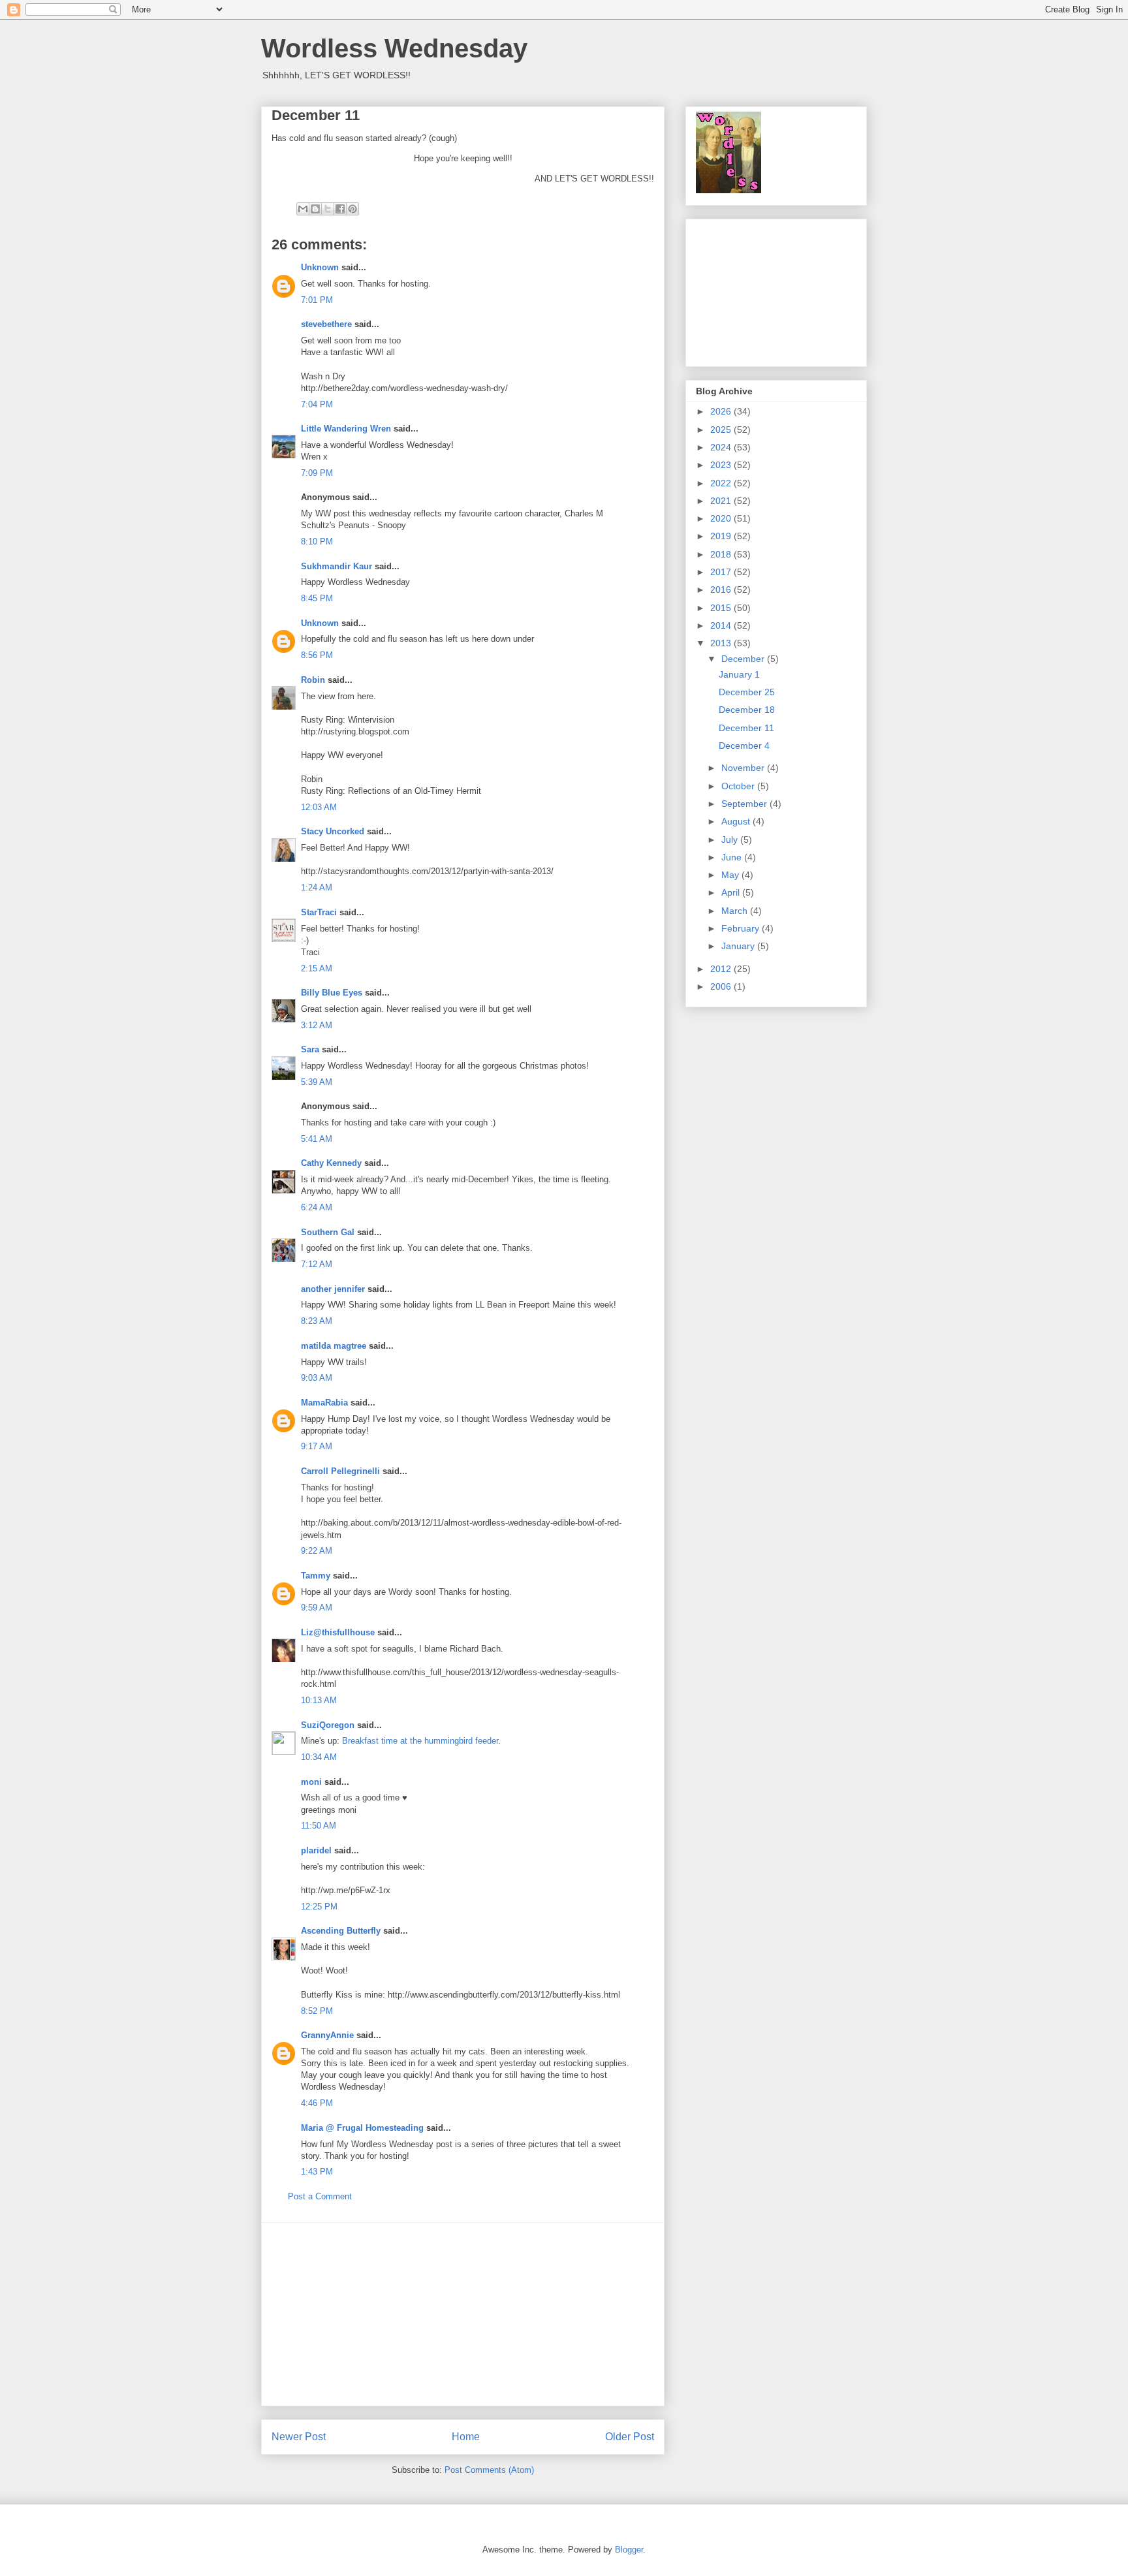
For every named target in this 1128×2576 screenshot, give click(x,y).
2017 (722, 572)
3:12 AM (317, 1025)
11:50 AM (319, 1826)
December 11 (746, 728)
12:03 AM (319, 807)
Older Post (630, 2437)
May (731, 875)
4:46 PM (317, 2103)
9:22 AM (317, 1551)
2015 (722, 608)
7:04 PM (317, 404)
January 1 (739, 674)
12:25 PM (319, 1907)
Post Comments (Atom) (489, 2470)
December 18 (747, 710)
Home (466, 2437)
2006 (722, 986)
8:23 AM (317, 1321)
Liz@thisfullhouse (338, 1632)
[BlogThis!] (315, 209)
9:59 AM (317, 1608)
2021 (722, 501)
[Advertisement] (463, 2314)
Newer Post (299, 2437)
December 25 (747, 692)
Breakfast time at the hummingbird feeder (420, 1741)
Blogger (629, 2550)
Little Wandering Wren (346, 429)
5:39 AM (317, 1082)
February (742, 928)
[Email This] (303, 209)
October (739, 786)
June (733, 857)
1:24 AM (317, 887)
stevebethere (326, 324)
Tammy (316, 1576)
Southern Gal (328, 1232)
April (732, 892)
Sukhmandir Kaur (337, 566)
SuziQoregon (328, 1725)
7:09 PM (317, 473)
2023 (722, 465)
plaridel (316, 1850)
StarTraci (319, 912)
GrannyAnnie (327, 2035)
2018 (722, 554)
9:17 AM (317, 1446)
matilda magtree (334, 1346)
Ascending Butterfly (341, 1931)
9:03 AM (317, 1378)
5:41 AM (317, 1139)
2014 (722, 625)
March (736, 911)
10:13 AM (319, 1700)
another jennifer (333, 1289)
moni (311, 1782)
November (744, 768)
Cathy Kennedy (331, 1163)
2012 (722, 969)
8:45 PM (317, 598)
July (731, 840)
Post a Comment (320, 2196)
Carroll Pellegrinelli (340, 1471)
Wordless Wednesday (394, 48)
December (744, 659)
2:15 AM (317, 968)
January (739, 946)
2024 (722, 447)
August (737, 821)
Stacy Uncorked (333, 831)
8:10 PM (317, 542)
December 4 (744, 746)
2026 (722, 411)
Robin (313, 680)
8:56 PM (317, 655)
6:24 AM (317, 1207)
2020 (722, 518)
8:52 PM (317, 2011)
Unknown (320, 267)
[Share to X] (328, 209)
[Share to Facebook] (340, 209)
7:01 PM (317, 300)
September (745, 804)
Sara (310, 1049)
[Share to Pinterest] (352, 209)
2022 (722, 483)
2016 (722, 589)
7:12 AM (317, 1264)
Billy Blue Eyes (332, 993)
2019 (722, 536)
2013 (722, 643)
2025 (722, 430)
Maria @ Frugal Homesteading (362, 2128)
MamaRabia (324, 1403)
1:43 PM (317, 2172)
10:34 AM (319, 1757)
